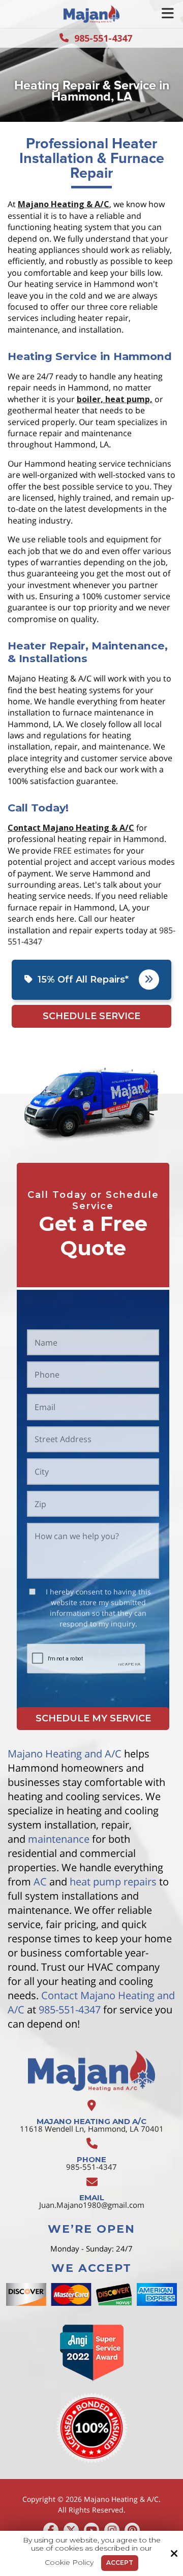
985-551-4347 (103, 38)
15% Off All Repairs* (83, 980)
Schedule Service (91, 1016)
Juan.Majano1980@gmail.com (92, 2205)
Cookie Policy (69, 2563)
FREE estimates (82, 851)
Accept (120, 2563)
